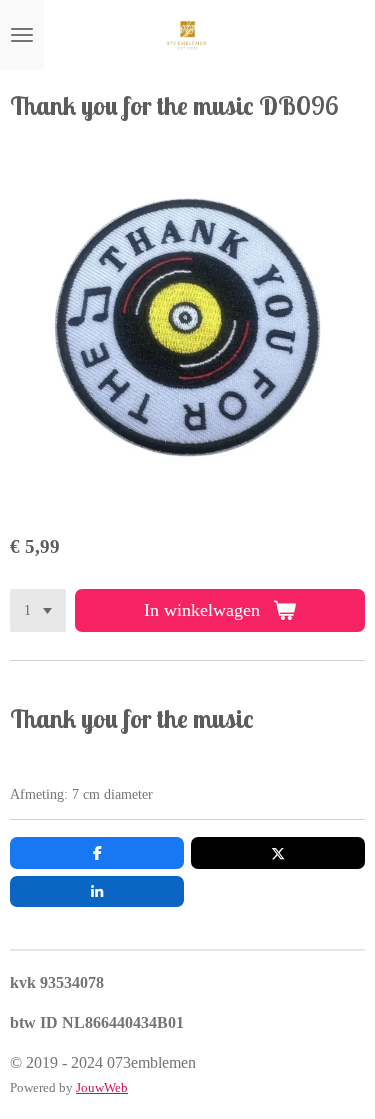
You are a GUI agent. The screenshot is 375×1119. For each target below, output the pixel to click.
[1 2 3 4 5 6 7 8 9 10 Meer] (38, 611)
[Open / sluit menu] (22, 35)
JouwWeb (102, 1087)
